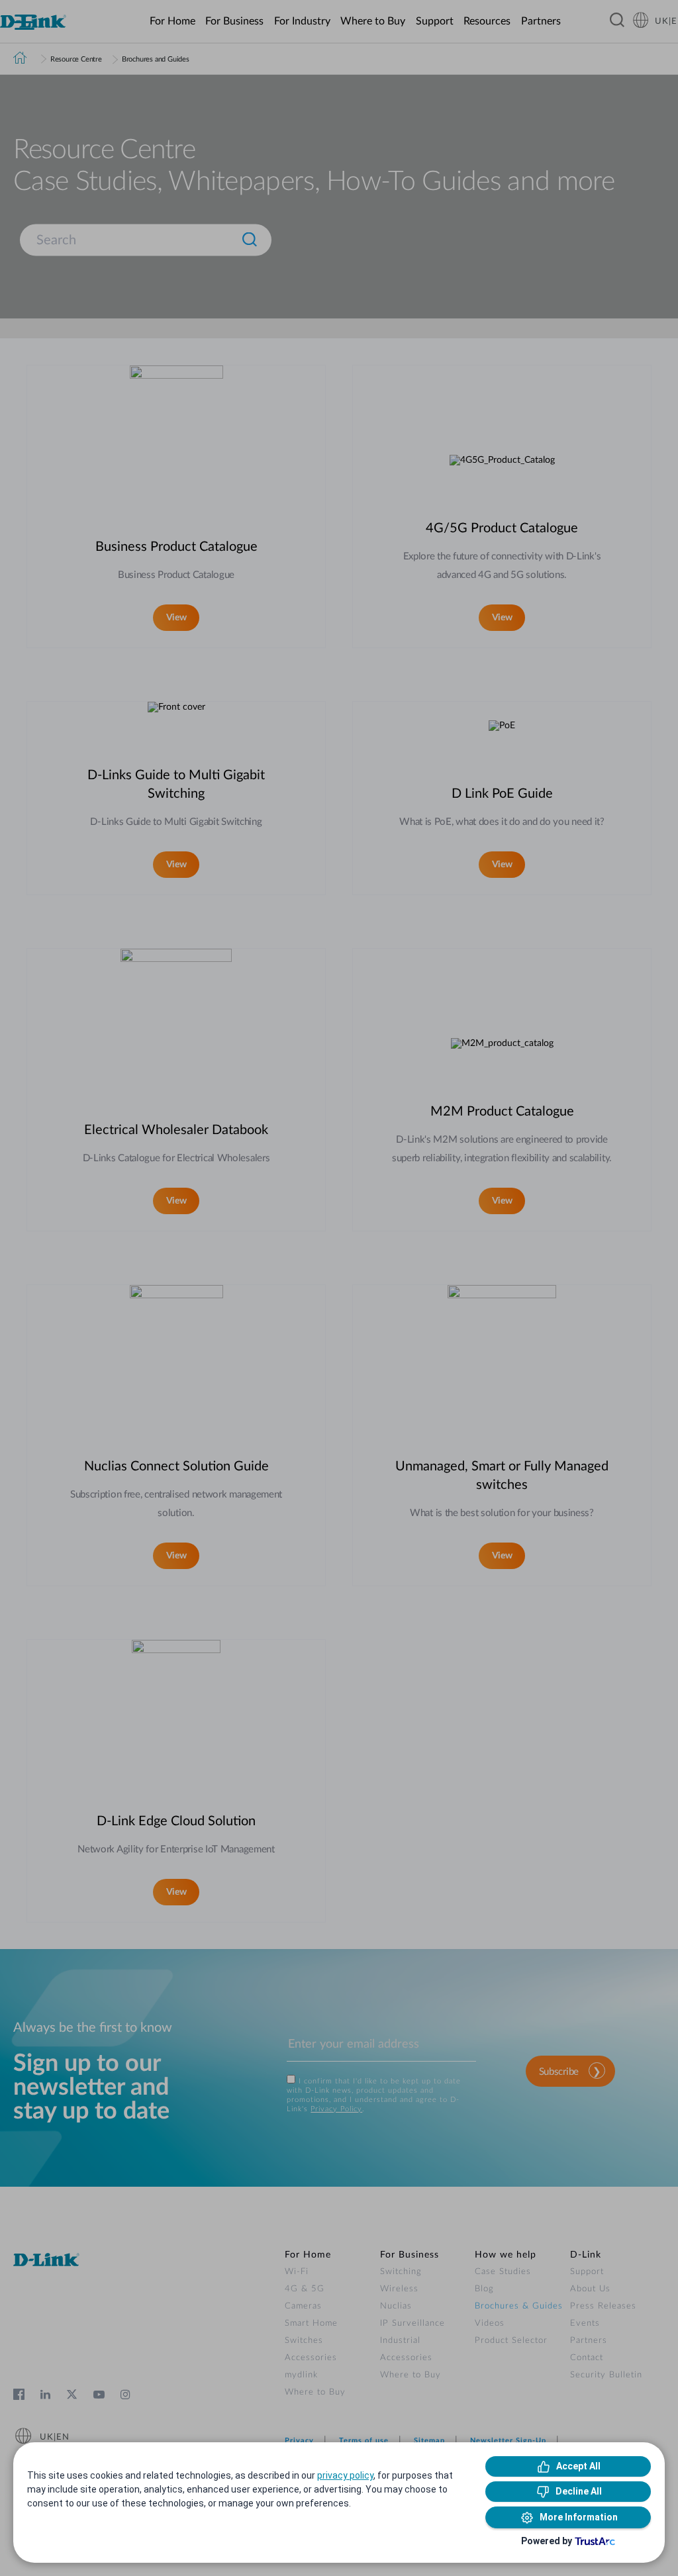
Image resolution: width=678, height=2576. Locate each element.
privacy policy (345, 2475)
